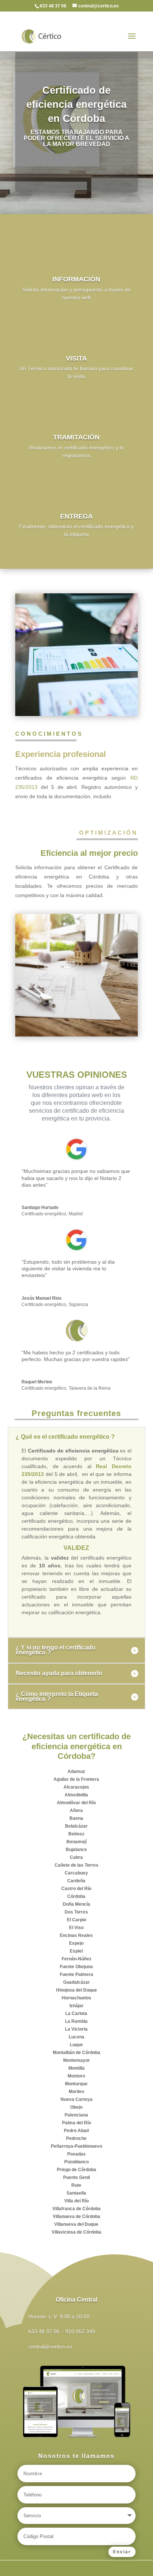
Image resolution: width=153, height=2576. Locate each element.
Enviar (122, 2552)
